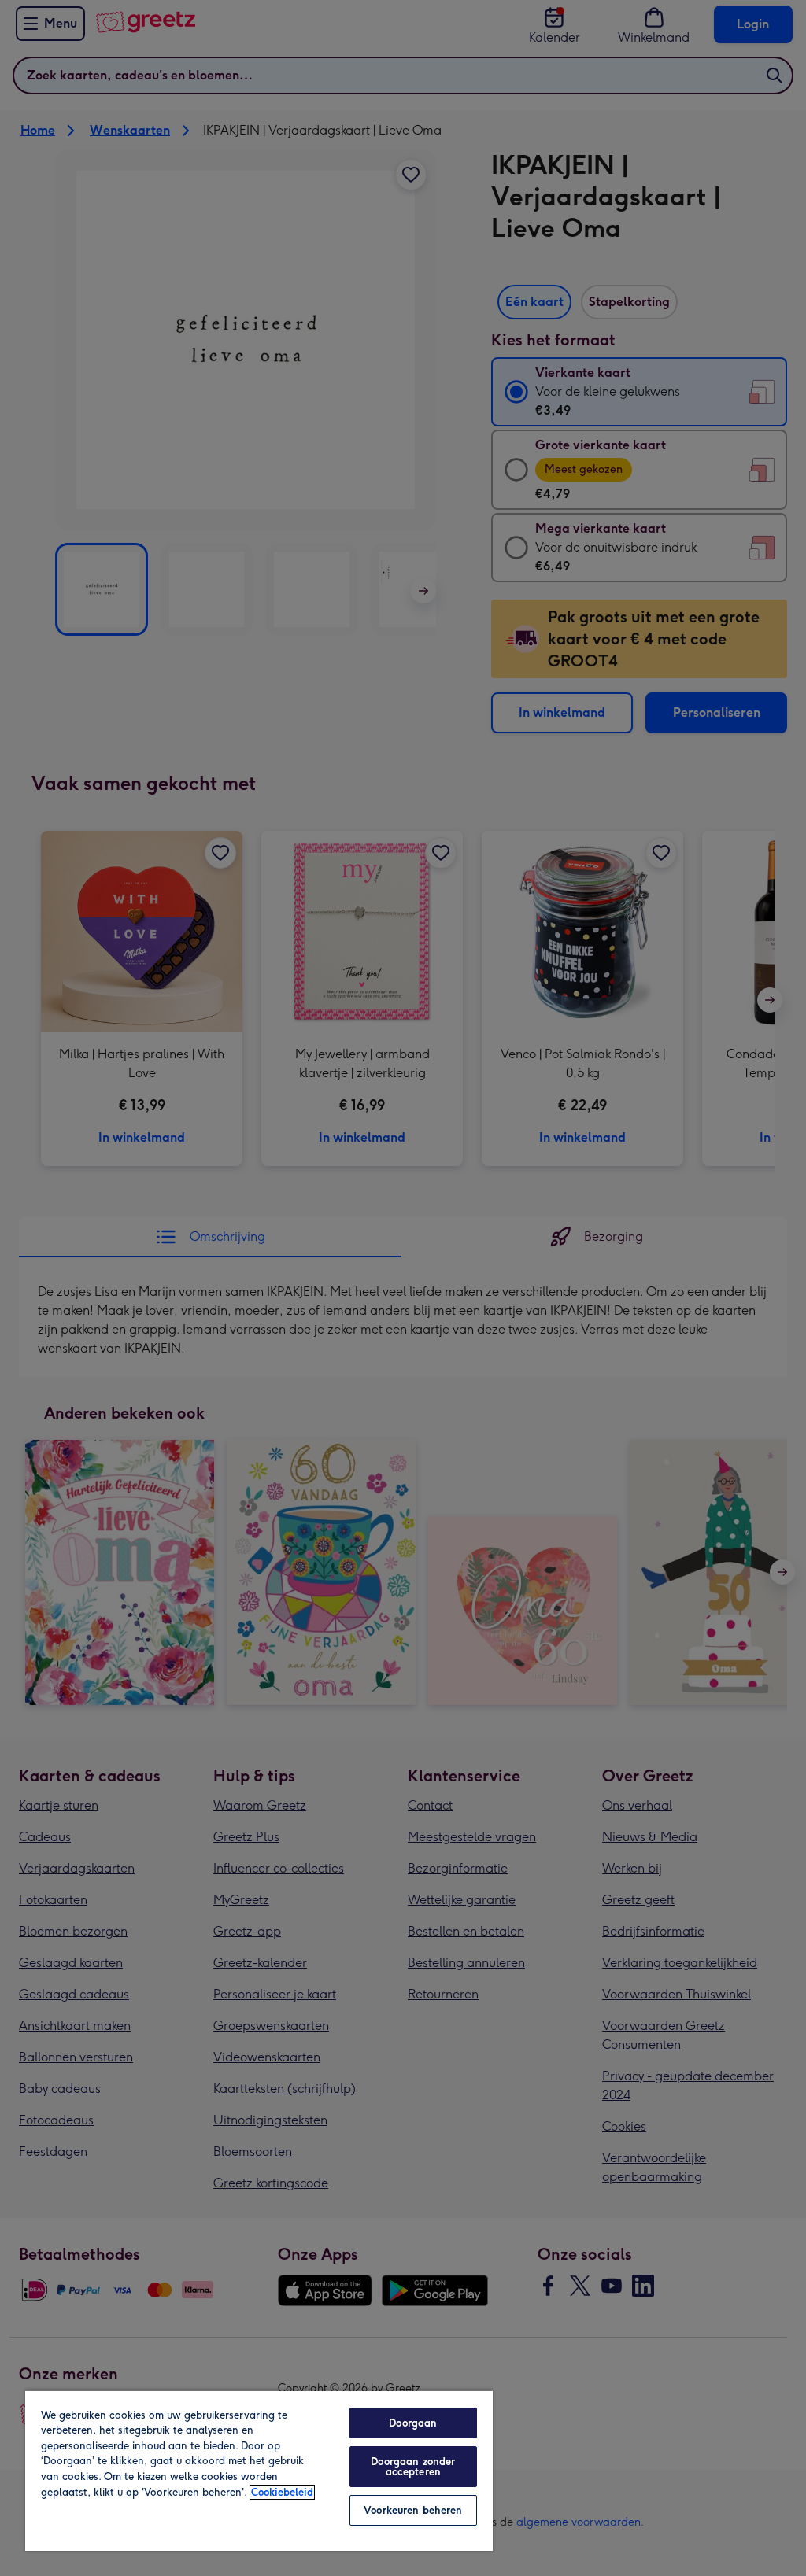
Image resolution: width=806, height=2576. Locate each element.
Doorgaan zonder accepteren (413, 2467)
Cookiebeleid (282, 2492)
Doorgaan (413, 2423)
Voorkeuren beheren (413, 2510)
